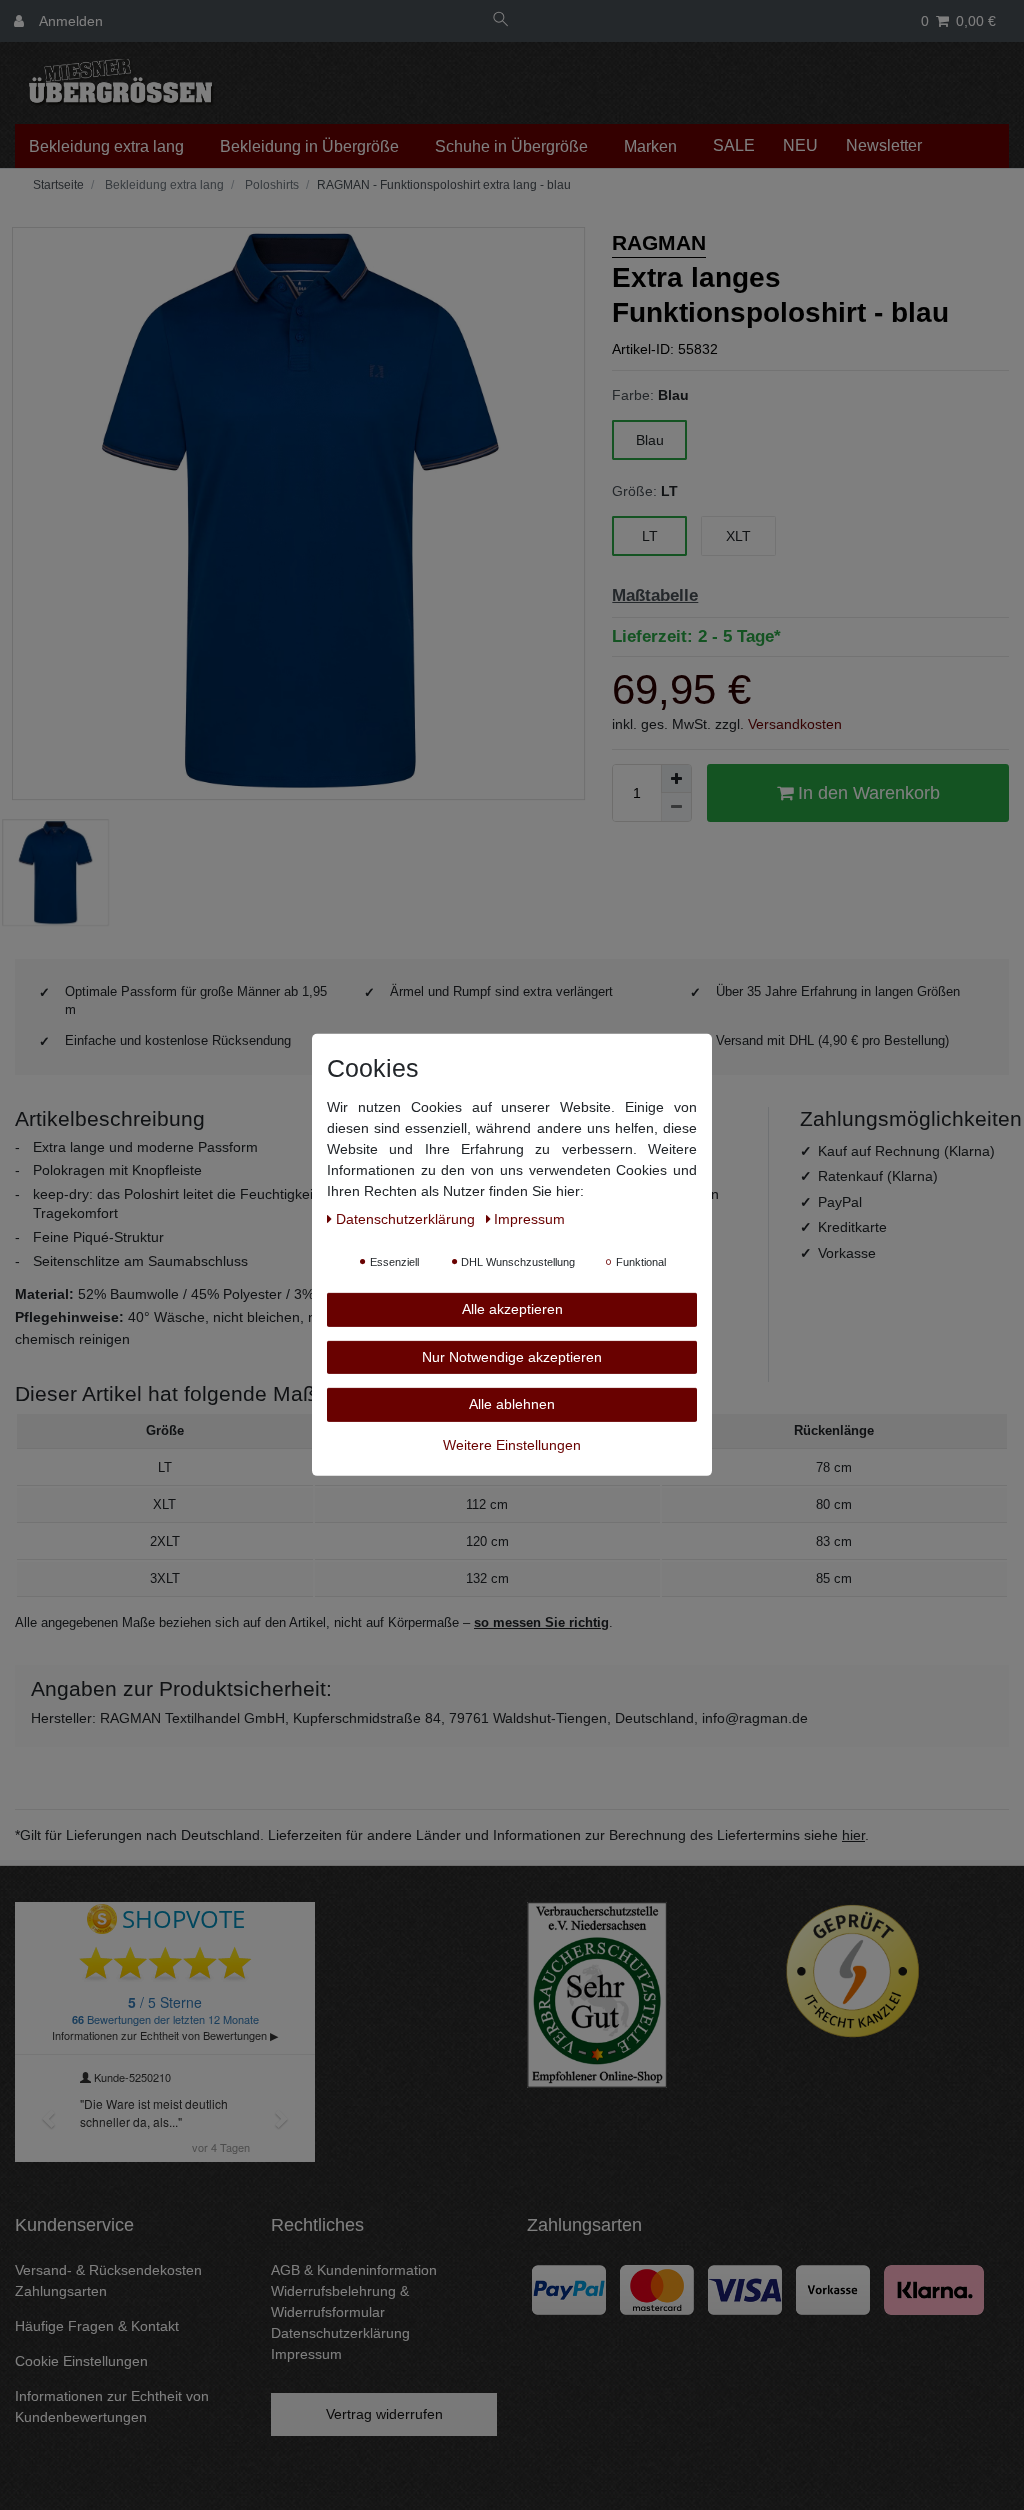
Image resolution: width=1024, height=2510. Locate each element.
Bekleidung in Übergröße (309, 146)
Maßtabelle (655, 595)
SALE (734, 145)
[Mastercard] (657, 2288)
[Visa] (745, 2288)
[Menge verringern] (676, 807)
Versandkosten (795, 724)
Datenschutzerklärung (340, 2333)
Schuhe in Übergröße (511, 146)
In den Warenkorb (866, 793)
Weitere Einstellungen (512, 1444)
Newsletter (884, 145)
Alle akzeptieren (512, 1309)
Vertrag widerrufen (384, 2414)
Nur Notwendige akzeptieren (512, 1356)
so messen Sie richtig (541, 1622)
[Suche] (501, 21)
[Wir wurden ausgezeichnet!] (597, 1994)
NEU (800, 145)
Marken (650, 146)
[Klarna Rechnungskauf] (934, 2288)
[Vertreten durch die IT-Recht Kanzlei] (853, 1971)
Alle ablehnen (512, 1404)
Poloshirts (270, 185)
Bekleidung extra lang (106, 146)
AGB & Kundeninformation (354, 2270)
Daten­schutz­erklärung (407, 1219)
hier (853, 1835)
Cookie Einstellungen (81, 2361)
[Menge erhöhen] (676, 779)
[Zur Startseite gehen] (56, 185)
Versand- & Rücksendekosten (108, 2270)
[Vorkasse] (833, 2288)
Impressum (306, 2354)
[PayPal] (569, 2288)
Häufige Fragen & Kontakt (97, 2326)
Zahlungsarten (61, 2291)
